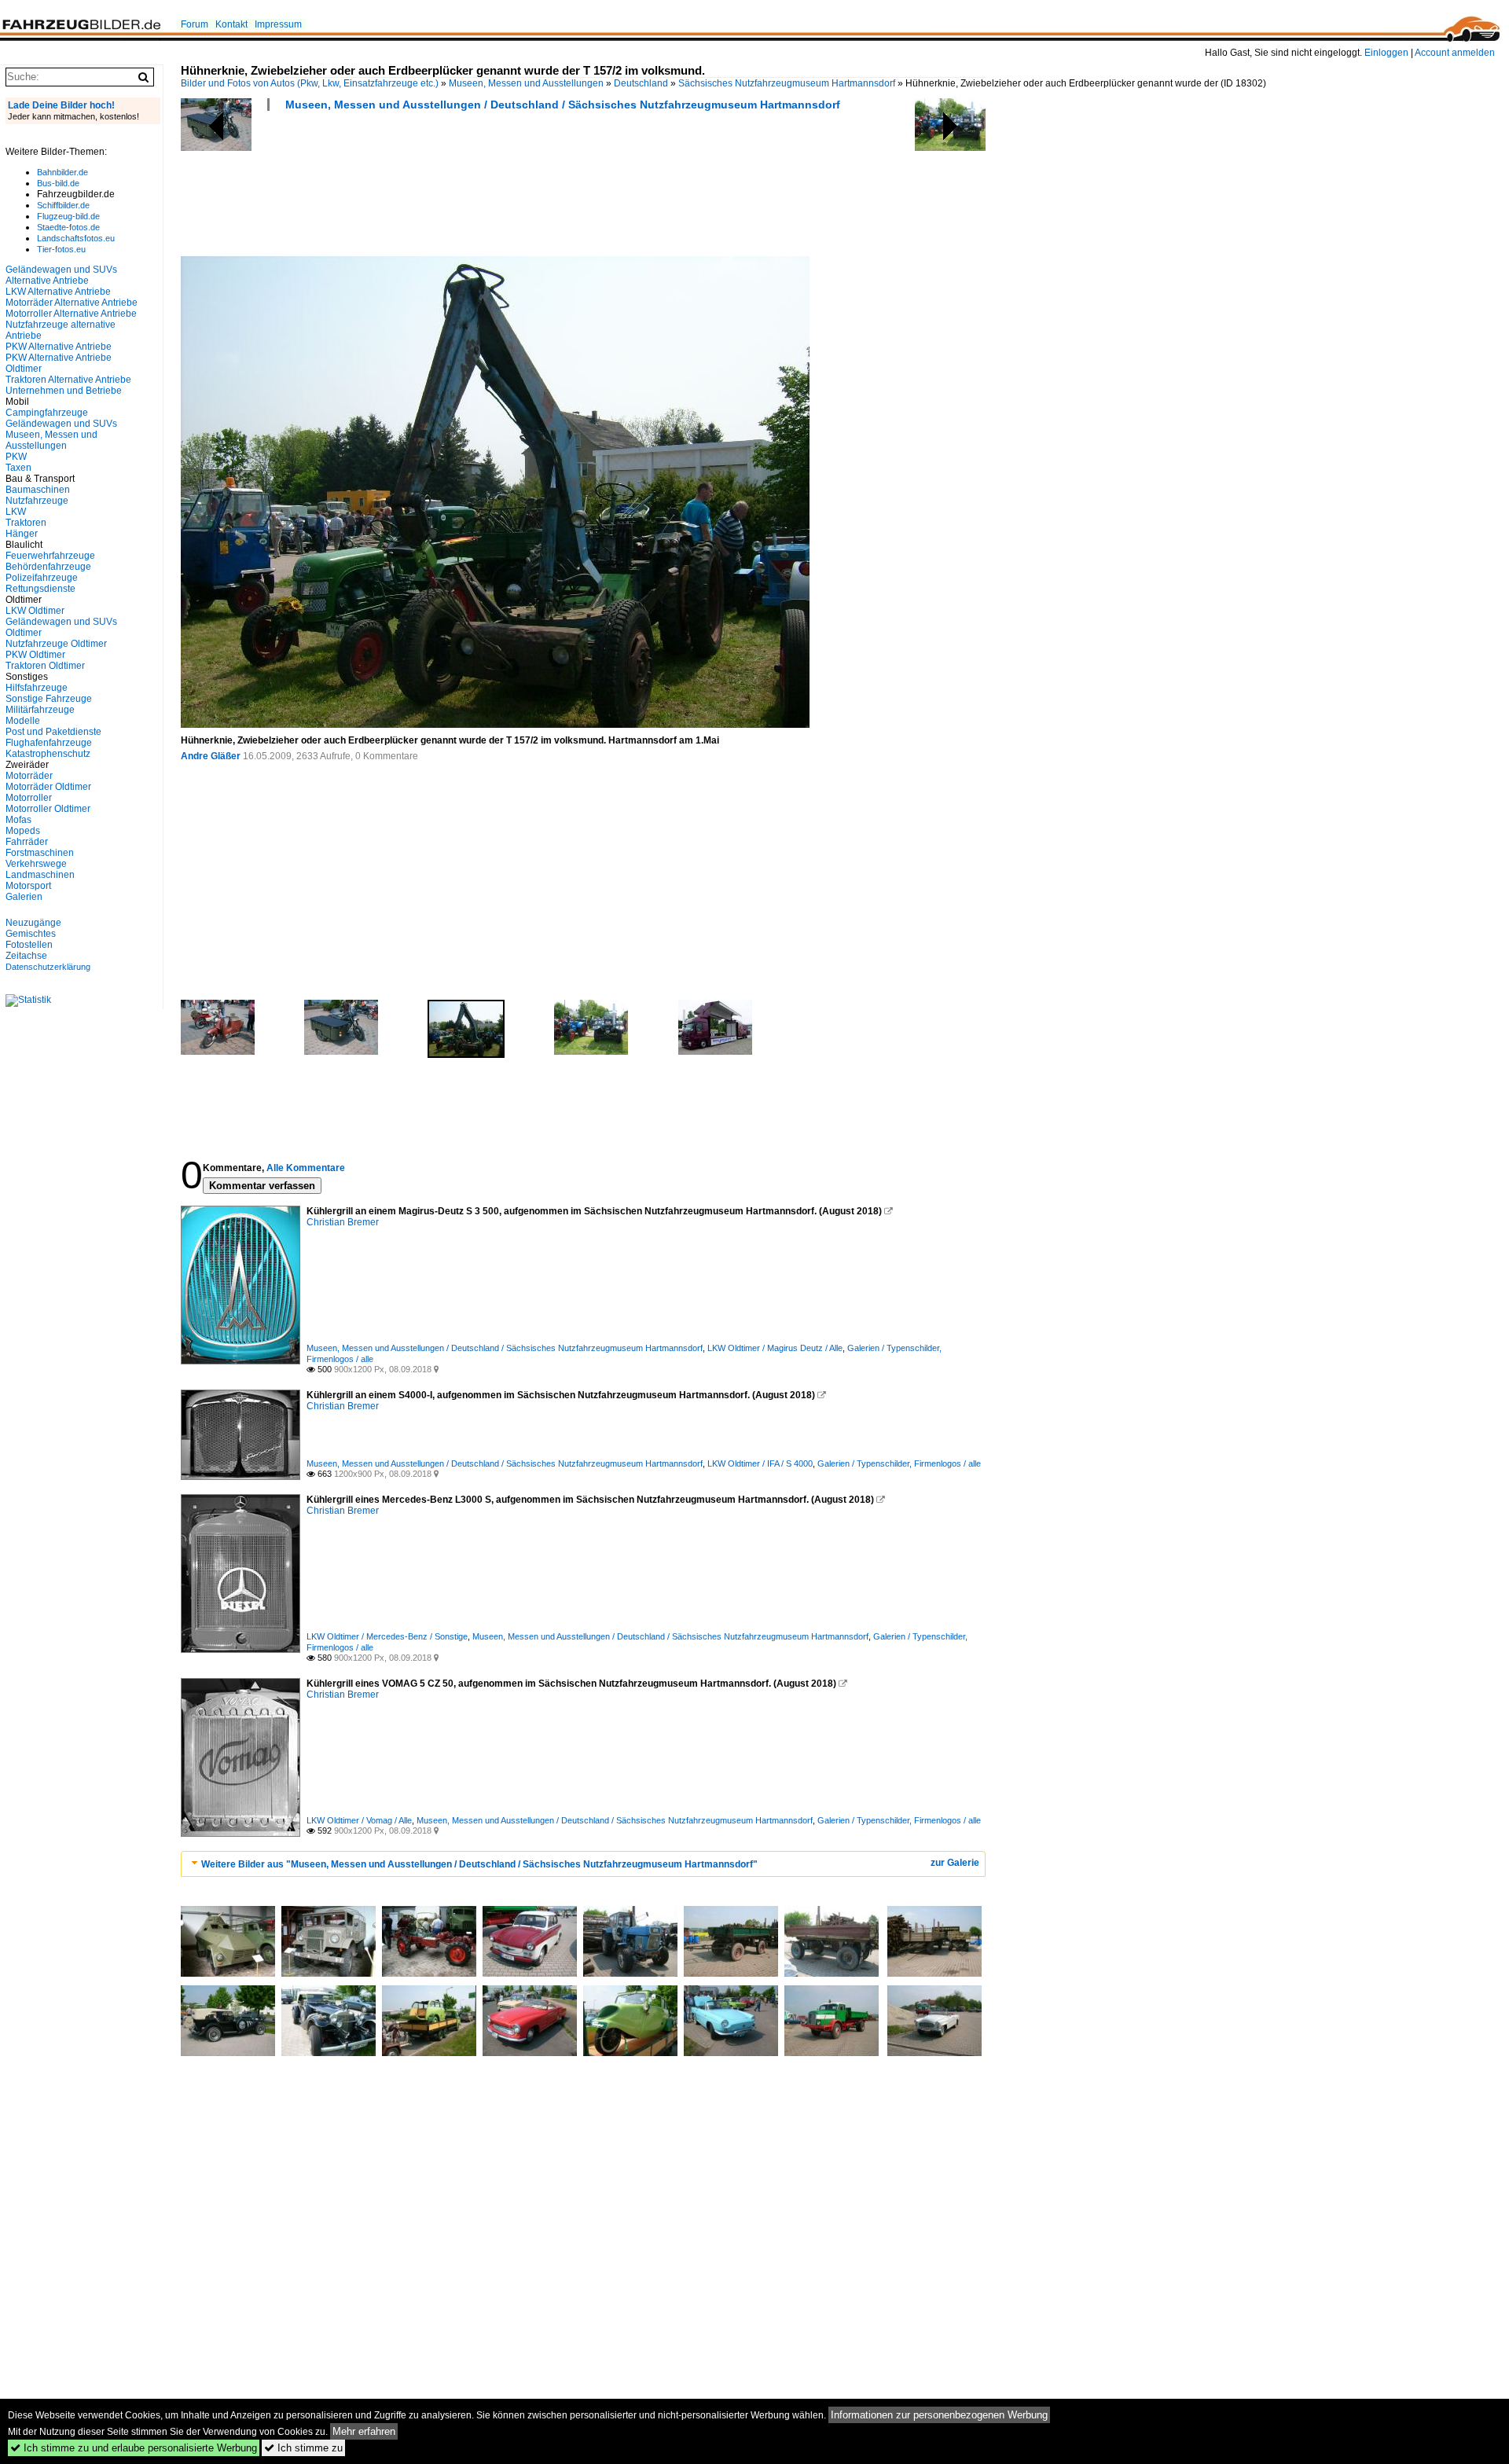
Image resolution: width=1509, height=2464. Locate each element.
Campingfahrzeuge (47, 413)
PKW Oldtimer (35, 655)
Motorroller (29, 798)
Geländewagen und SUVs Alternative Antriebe (61, 275)
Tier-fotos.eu (61, 249)
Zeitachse (26, 956)
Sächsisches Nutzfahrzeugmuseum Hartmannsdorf (787, 83)
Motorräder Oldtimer (48, 787)
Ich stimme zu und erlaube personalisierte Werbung (134, 2448)
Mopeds (23, 831)
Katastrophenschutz (48, 754)
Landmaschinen (40, 875)
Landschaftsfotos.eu (76, 238)
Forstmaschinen (40, 853)
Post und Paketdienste (53, 732)
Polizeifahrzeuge (42, 578)
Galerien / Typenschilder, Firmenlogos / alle (899, 1463)
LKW (16, 512)
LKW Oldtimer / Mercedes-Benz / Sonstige (387, 1636)
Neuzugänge (33, 923)
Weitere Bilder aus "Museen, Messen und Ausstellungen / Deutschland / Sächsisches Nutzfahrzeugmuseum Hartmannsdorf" (479, 1864)
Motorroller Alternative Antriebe (71, 314)
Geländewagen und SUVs (61, 424)
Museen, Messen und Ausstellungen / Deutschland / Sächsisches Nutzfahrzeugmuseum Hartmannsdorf (563, 105)
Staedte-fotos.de (68, 227)
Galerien (24, 897)
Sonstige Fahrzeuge (49, 699)
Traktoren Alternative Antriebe (68, 380)
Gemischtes (31, 934)
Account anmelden (1455, 53)
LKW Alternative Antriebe (58, 292)
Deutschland (641, 83)
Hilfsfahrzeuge (37, 688)
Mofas (18, 820)
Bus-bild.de (58, 183)
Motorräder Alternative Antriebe (72, 303)
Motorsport (28, 886)
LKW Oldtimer (35, 611)
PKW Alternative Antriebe (59, 347)
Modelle (23, 721)
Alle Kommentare (306, 1168)
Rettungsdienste (40, 589)
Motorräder (29, 776)
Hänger (22, 534)
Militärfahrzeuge (40, 710)
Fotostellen (29, 945)
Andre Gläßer (211, 756)
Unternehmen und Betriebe (64, 391)
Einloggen (1386, 53)
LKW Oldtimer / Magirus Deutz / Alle (775, 1348)
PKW (16, 457)
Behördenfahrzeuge (48, 567)
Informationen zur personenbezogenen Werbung (939, 2415)
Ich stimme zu (303, 2448)
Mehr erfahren (364, 2431)
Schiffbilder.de (63, 205)
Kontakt (231, 24)
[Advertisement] (467, 189)
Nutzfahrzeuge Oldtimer (56, 644)
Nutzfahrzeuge (37, 501)
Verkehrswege (36, 864)
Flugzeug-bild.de (68, 216)
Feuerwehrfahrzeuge (50, 556)
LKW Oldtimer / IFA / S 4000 (760, 1463)
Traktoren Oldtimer (45, 666)
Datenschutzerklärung (48, 967)
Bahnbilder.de (62, 172)
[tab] (583, 1864)
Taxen (18, 468)
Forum (195, 24)
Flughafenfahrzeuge (49, 743)
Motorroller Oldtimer (48, 809)
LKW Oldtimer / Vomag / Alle (359, 1820)
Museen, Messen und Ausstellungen (526, 83)
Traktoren (26, 523)
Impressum (278, 24)
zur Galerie (955, 1863)
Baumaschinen (38, 490)
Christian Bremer (343, 1222)
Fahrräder (27, 842)
